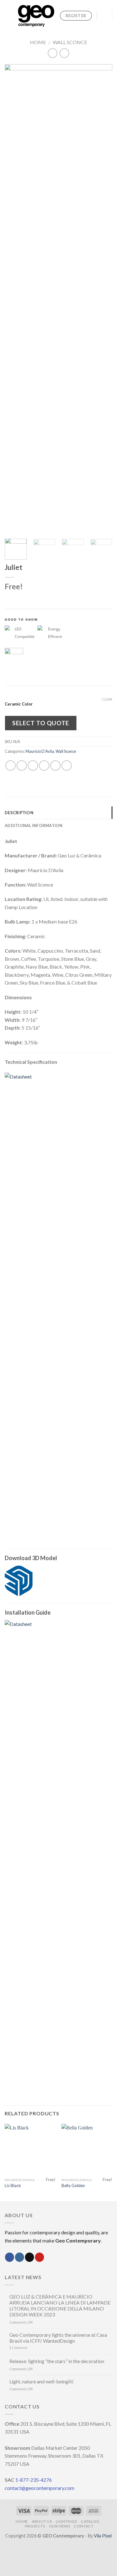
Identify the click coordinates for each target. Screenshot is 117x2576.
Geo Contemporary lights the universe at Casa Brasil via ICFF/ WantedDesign (58, 2338)
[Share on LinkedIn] (67, 766)
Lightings (67, 2521)
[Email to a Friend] (44, 766)
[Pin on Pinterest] (55, 766)
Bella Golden (73, 2185)
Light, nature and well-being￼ (41, 2381)
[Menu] (8, 16)
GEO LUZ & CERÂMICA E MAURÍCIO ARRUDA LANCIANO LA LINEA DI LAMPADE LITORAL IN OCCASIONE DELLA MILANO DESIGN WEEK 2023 (60, 2306)
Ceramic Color (19, 704)
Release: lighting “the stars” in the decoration (57, 2361)
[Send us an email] (29, 2257)
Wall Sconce (70, 42)
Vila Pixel (103, 2536)
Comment (18, 2348)
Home (38, 42)
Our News (60, 2526)
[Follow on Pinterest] (39, 2257)
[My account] (105, 16)
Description (19, 813)
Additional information (34, 825)
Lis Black (13, 2185)
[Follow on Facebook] (10, 2257)
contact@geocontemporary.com (39, 2488)
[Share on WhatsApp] (10, 766)
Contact (84, 2526)
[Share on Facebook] (22, 766)
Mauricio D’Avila (40, 751)
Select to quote (41, 723)
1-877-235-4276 (34, 2480)
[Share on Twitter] (33, 766)
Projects (35, 2526)
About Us (42, 2521)
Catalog (90, 2521)
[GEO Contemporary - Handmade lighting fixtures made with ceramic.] (36, 16)
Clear (107, 699)
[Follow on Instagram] (19, 2257)
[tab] (58, 813)
